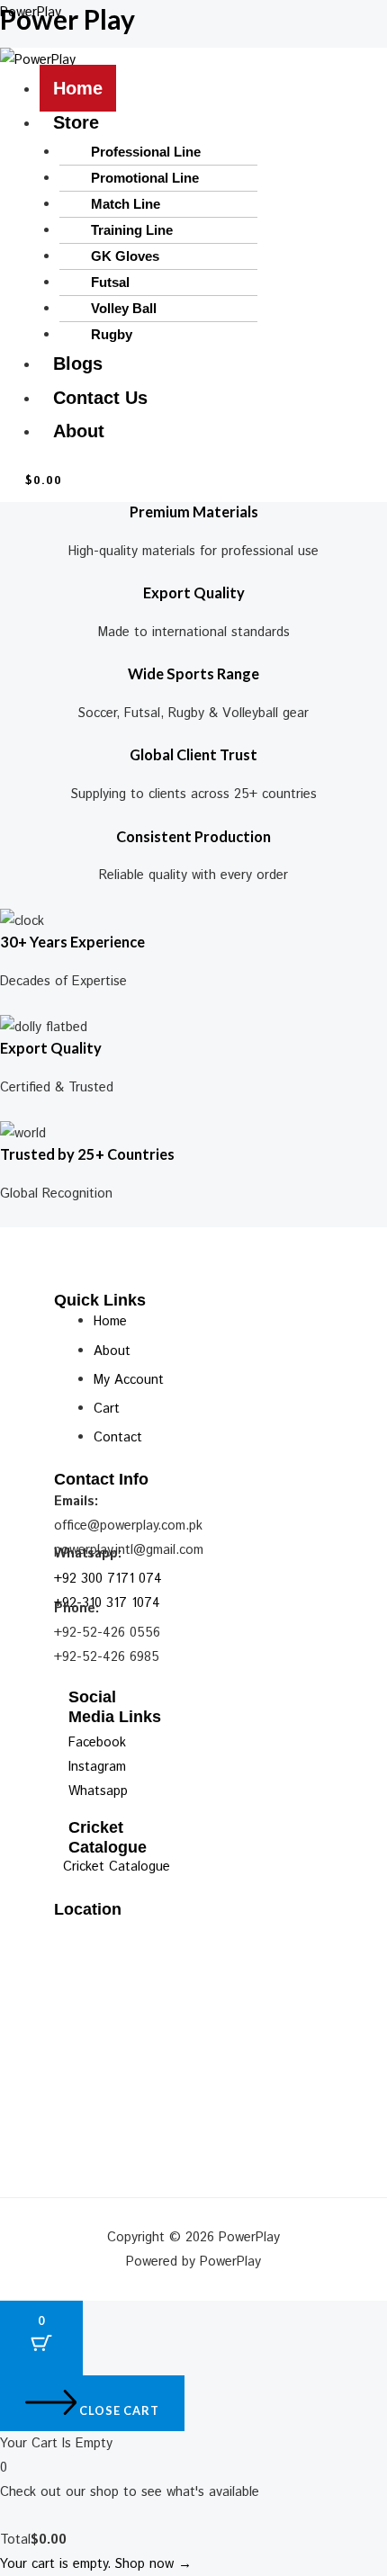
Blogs (78, 364)
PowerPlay (31, 12)
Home (78, 88)
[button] (213, 123)
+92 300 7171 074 (108, 1579)
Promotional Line (145, 178)
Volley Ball (124, 308)
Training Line (132, 230)
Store (76, 122)
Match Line (126, 204)
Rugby (112, 334)
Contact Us (100, 398)
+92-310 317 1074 (107, 1603)
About (79, 431)
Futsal (110, 282)
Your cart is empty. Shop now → (96, 2564)
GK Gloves (125, 256)
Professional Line (146, 152)
